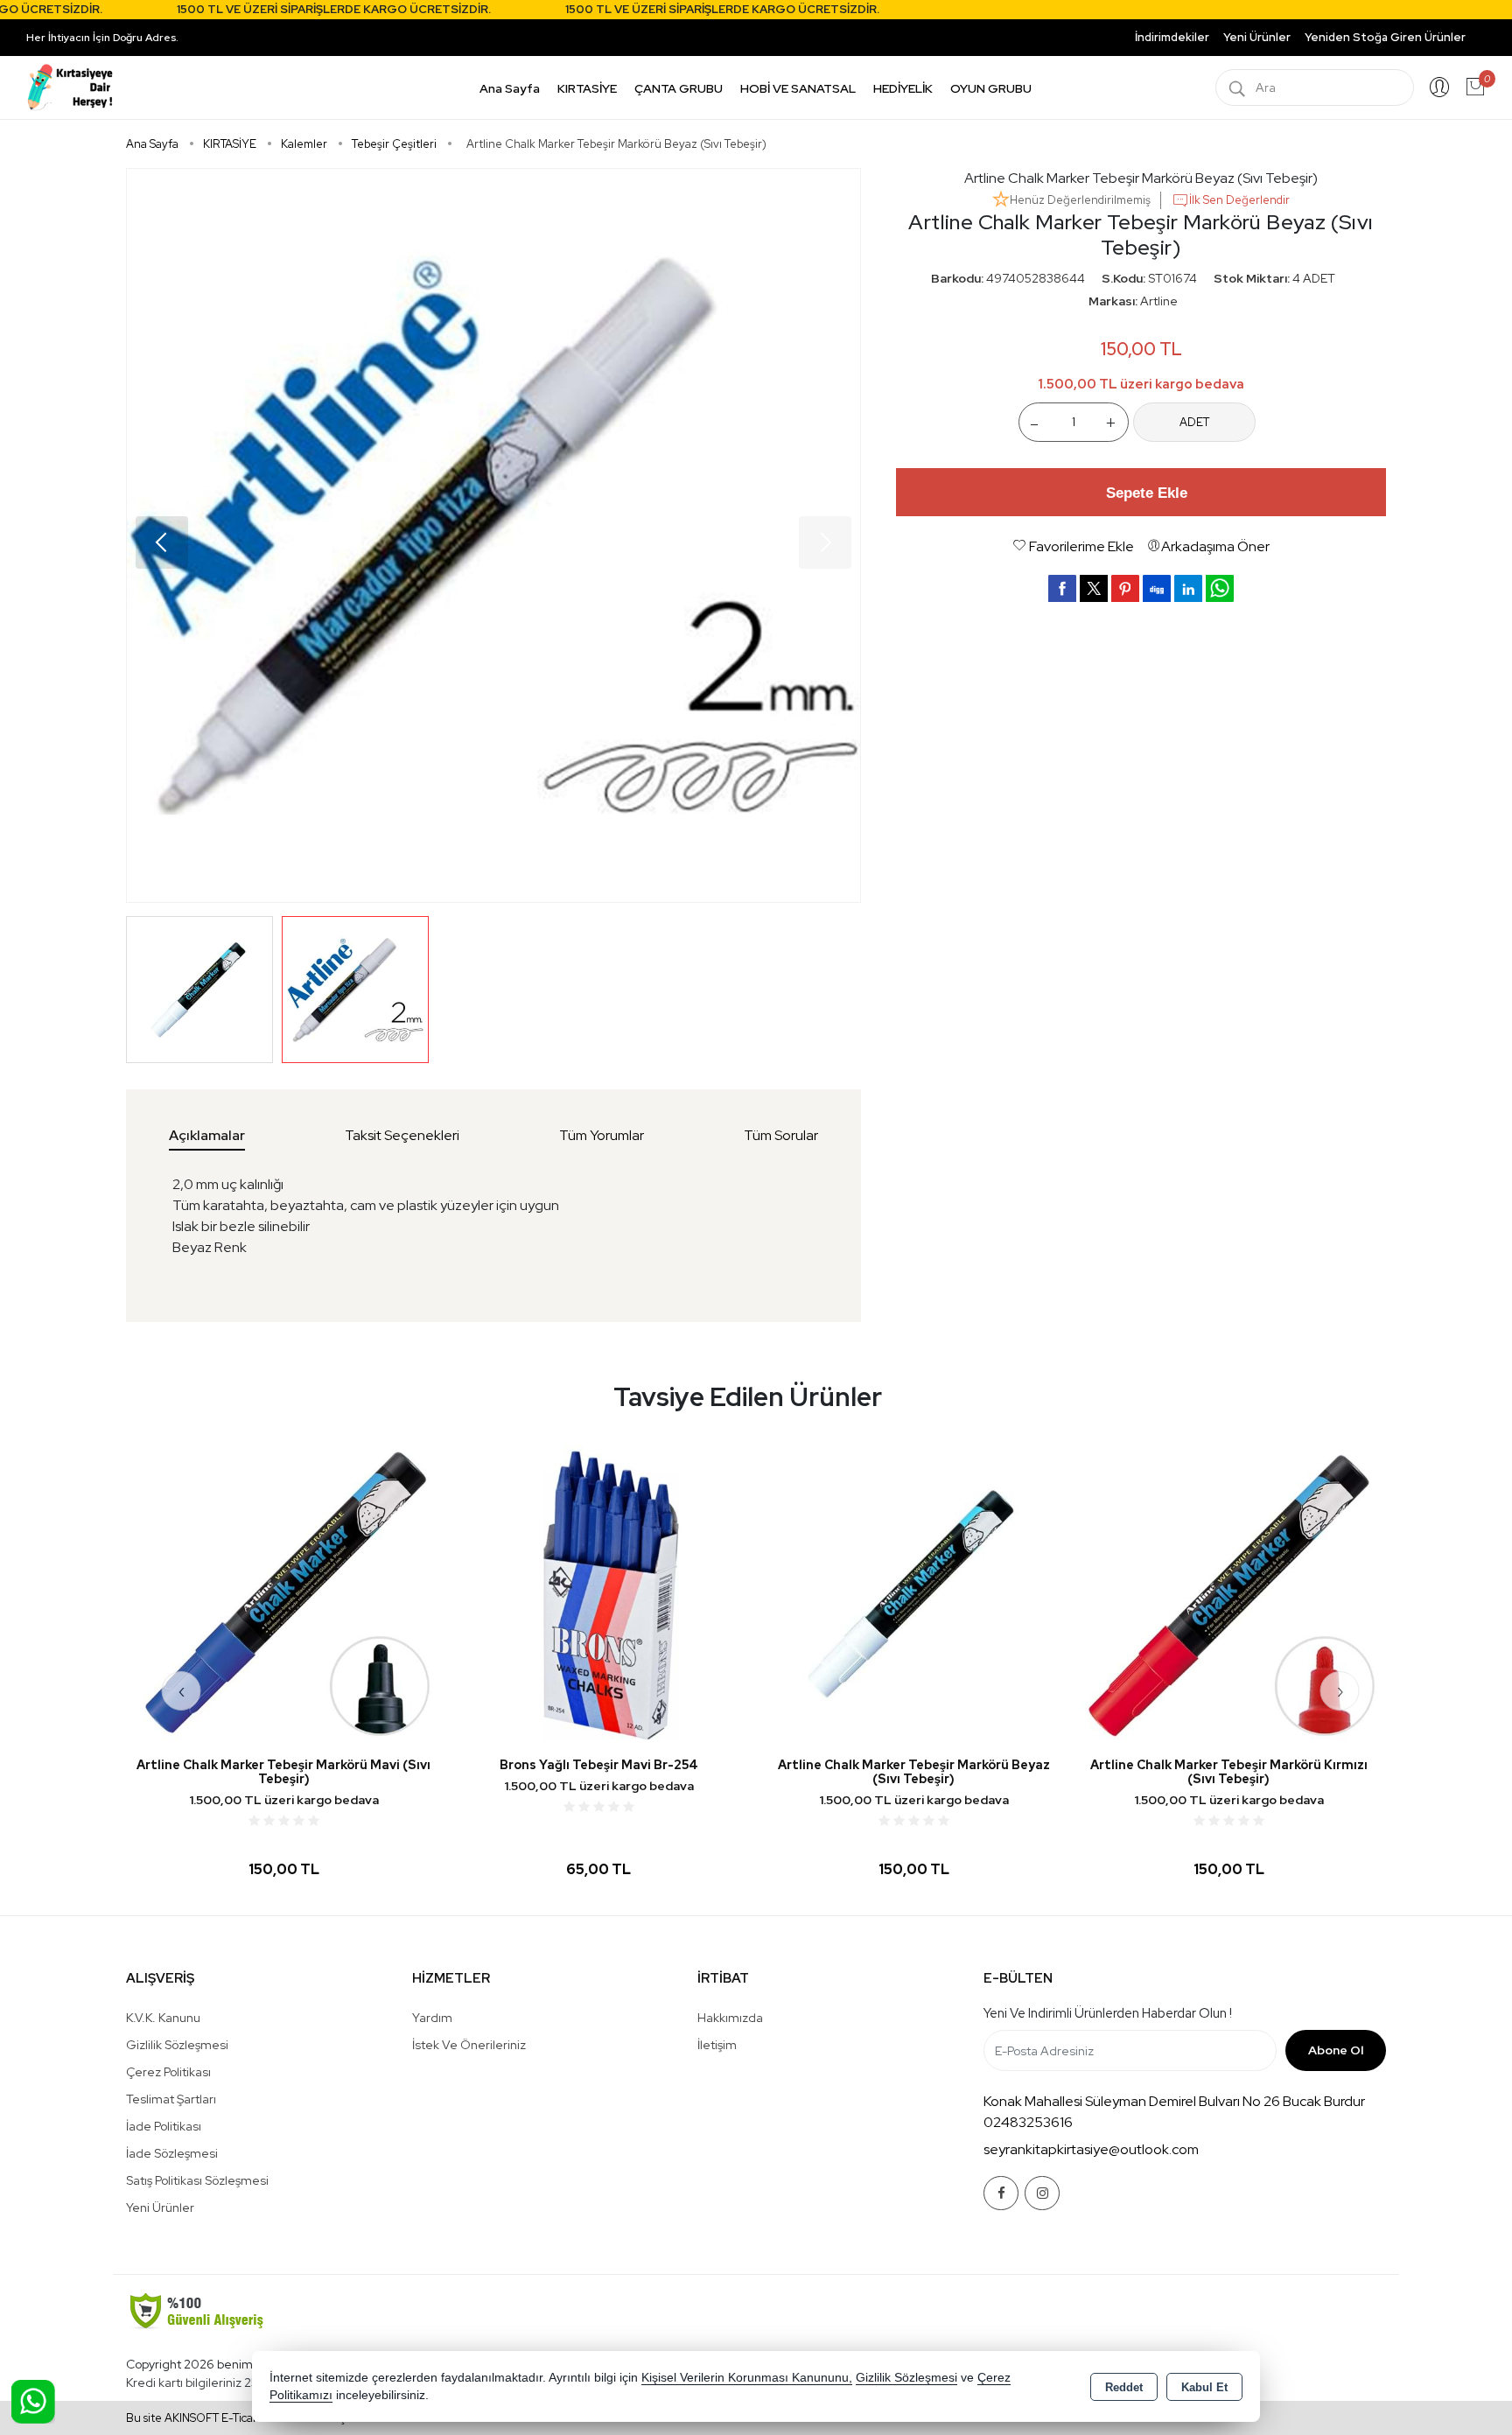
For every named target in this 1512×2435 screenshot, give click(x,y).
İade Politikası (164, 2126)
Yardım (432, 2018)
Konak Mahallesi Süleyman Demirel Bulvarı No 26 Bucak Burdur (1174, 2101)
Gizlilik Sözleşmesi (177, 2045)
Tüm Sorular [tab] (781, 1135)
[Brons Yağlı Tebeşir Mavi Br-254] (283, 1592)
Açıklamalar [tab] (207, 1135)
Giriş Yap (1439, 87)
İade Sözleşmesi (172, 2153)
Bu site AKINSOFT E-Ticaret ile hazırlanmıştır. (242, 2418)
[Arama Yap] (1237, 87)
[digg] (1157, 588)
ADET (1194, 421)
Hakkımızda (730, 2018)
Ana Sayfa (510, 88)
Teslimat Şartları (171, 2099)
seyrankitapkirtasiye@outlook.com (1091, 2149)
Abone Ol (1336, 2050)
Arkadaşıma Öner (1215, 546)
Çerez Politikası (168, 2072)
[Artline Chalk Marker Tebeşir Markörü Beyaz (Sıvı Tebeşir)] (493, 535)
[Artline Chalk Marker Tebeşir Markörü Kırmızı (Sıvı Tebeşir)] (913, 1592)
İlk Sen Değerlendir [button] (1239, 200)
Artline (1159, 301)
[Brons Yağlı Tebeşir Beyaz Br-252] (1228, 1592)
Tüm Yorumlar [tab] (602, 1135)
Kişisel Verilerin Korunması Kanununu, (747, 2378)
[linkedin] (1188, 588)
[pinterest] (1125, 588)
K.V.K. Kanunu (163, 2018)
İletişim (717, 2045)
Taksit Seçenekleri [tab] (402, 1135)
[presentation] (182, 1691)
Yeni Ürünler (160, 2208)
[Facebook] (1001, 2193)
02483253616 (1028, 2122)
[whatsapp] (1220, 588)
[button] (162, 542)
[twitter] (1094, 588)
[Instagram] (1042, 2193)
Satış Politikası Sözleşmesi (197, 2180)
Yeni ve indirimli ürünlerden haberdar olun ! (1108, 2013)
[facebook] (1062, 588)
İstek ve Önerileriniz (469, 2045)
